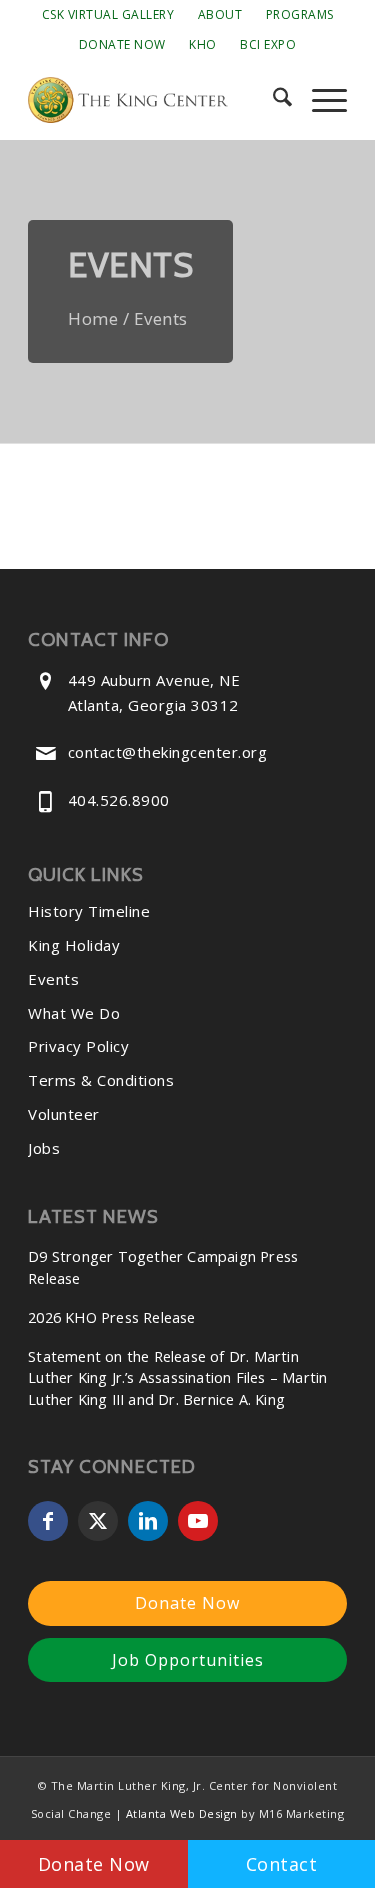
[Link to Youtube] (198, 1521)
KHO (203, 44)
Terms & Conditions (101, 1080)
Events (53, 979)
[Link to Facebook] (48, 1521)
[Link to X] (98, 1521)
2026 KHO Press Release (111, 1317)
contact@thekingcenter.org (168, 752)
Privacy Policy (78, 1046)
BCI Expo (268, 44)
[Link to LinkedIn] (148, 1521)
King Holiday (74, 945)
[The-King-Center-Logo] (155, 100)
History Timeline (89, 911)
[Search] (272, 100)
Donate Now (122, 44)
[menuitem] (108, 15)
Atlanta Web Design (182, 1813)
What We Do (74, 1013)
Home (93, 318)
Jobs (44, 1148)
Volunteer (64, 1114)
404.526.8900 (119, 800)
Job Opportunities (188, 1660)
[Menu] (319, 100)
